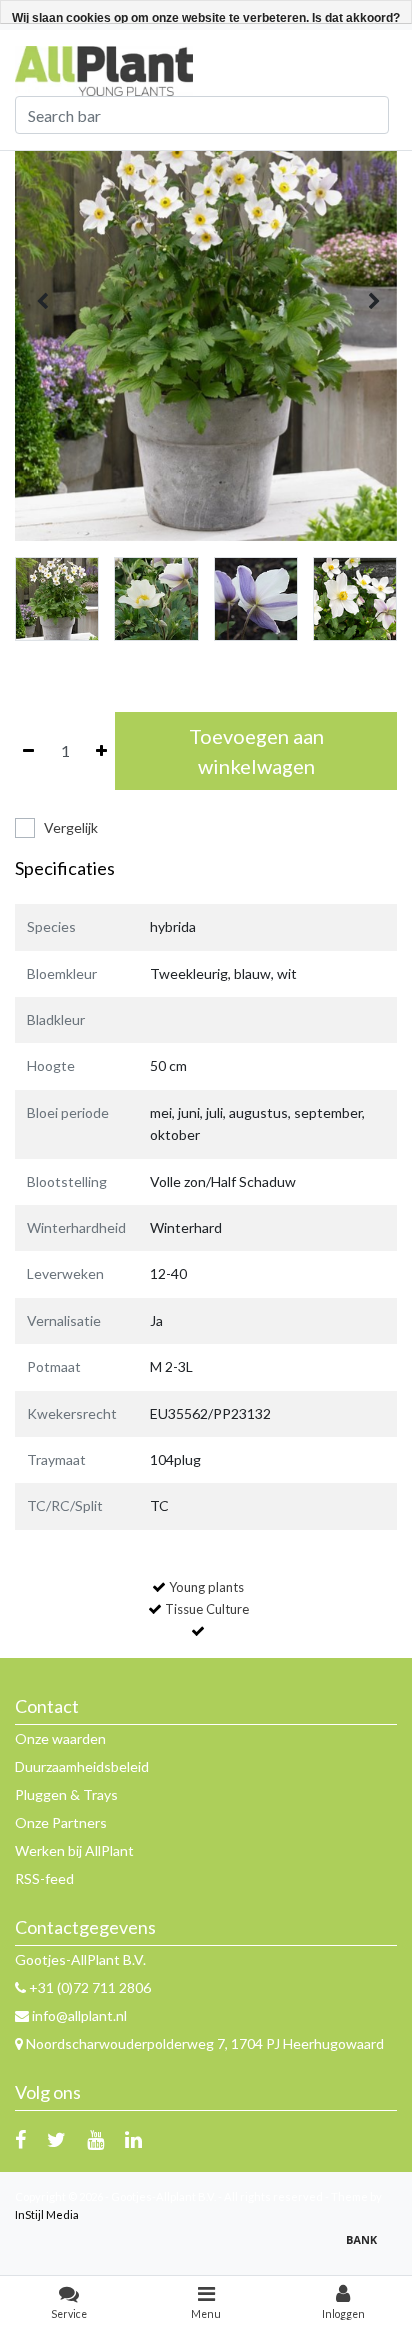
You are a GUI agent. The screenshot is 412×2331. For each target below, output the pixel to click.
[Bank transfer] (367, 2248)
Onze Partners (61, 1822)
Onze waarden (60, 1738)
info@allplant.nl (79, 2015)
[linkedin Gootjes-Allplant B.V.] (133, 2139)
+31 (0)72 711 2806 (88, 1987)
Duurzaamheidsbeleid (82, 1766)
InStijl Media (47, 2214)
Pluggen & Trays (66, 1794)
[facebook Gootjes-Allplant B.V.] (20, 2139)
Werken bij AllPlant (74, 1850)
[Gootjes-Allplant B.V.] (104, 69)
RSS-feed (44, 1878)
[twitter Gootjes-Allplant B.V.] (56, 2139)
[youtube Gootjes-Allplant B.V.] (95, 2139)
